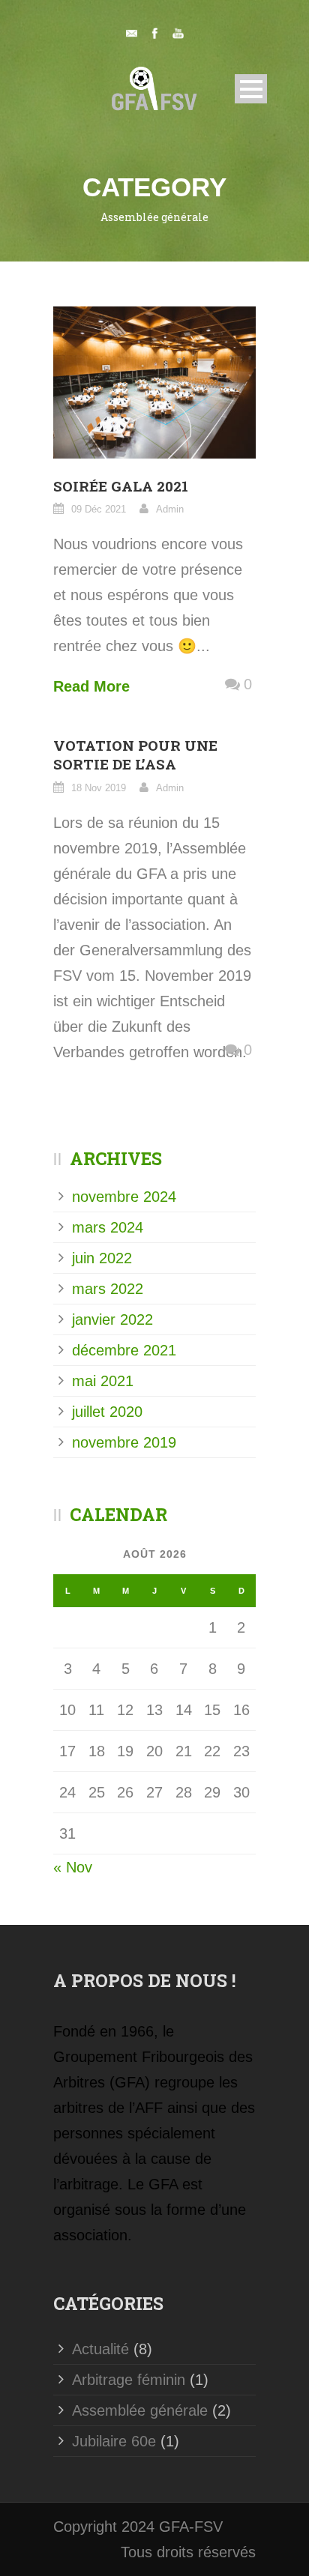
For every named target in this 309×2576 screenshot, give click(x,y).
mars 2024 (108, 1227)
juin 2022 (102, 1258)
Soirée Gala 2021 (121, 486)
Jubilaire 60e (114, 2441)
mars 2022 (108, 1289)
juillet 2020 (107, 1412)
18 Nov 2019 (99, 788)
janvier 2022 (112, 1319)
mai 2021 (103, 1381)
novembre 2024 (124, 1197)
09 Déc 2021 (99, 509)
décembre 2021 (124, 1350)
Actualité (100, 2349)
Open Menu (251, 89)
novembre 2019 (124, 1442)
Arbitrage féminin (129, 2380)
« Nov (73, 1867)
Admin (170, 509)
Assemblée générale (140, 2410)
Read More (91, 686)
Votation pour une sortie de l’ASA (135, 755)
